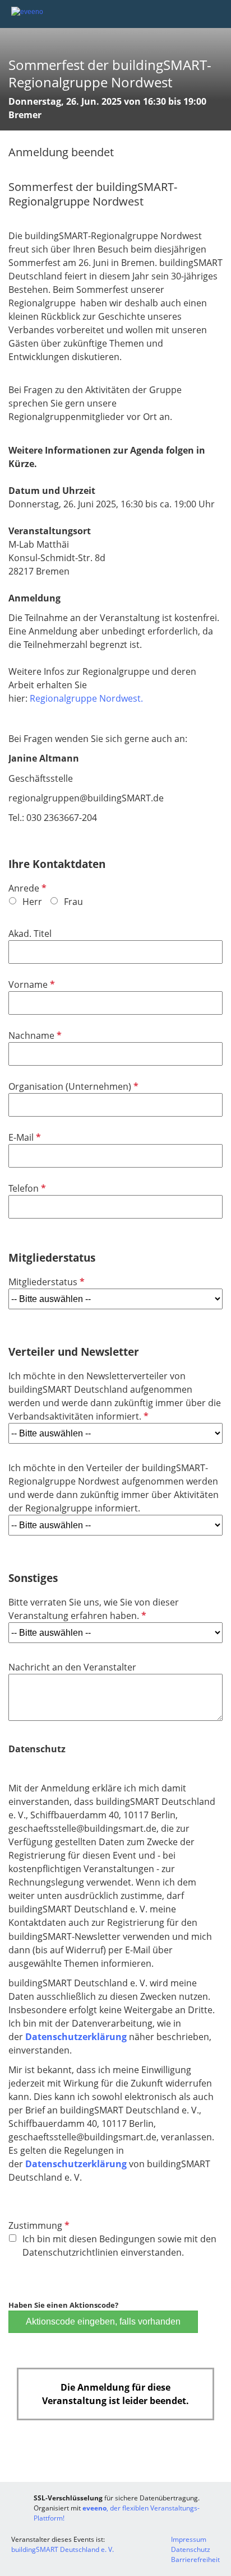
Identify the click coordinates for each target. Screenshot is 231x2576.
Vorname (31, 984)
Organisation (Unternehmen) (72, 1086)
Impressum (189, 2539)
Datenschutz (191, 2549)
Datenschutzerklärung (76, 2037)
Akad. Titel (30, 934)
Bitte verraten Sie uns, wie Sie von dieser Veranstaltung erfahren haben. (94, 1609)
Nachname (34, 1035)
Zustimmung (38, 2225)
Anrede (26, 888)
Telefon (26, 1188)
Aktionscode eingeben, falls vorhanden (103, 2321)
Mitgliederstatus (45, 1282)
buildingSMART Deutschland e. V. (63, 2549)
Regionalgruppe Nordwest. (87, 698)
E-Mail (24, 1137)
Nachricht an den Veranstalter (72, 1667)
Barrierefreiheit (195, 2559)
